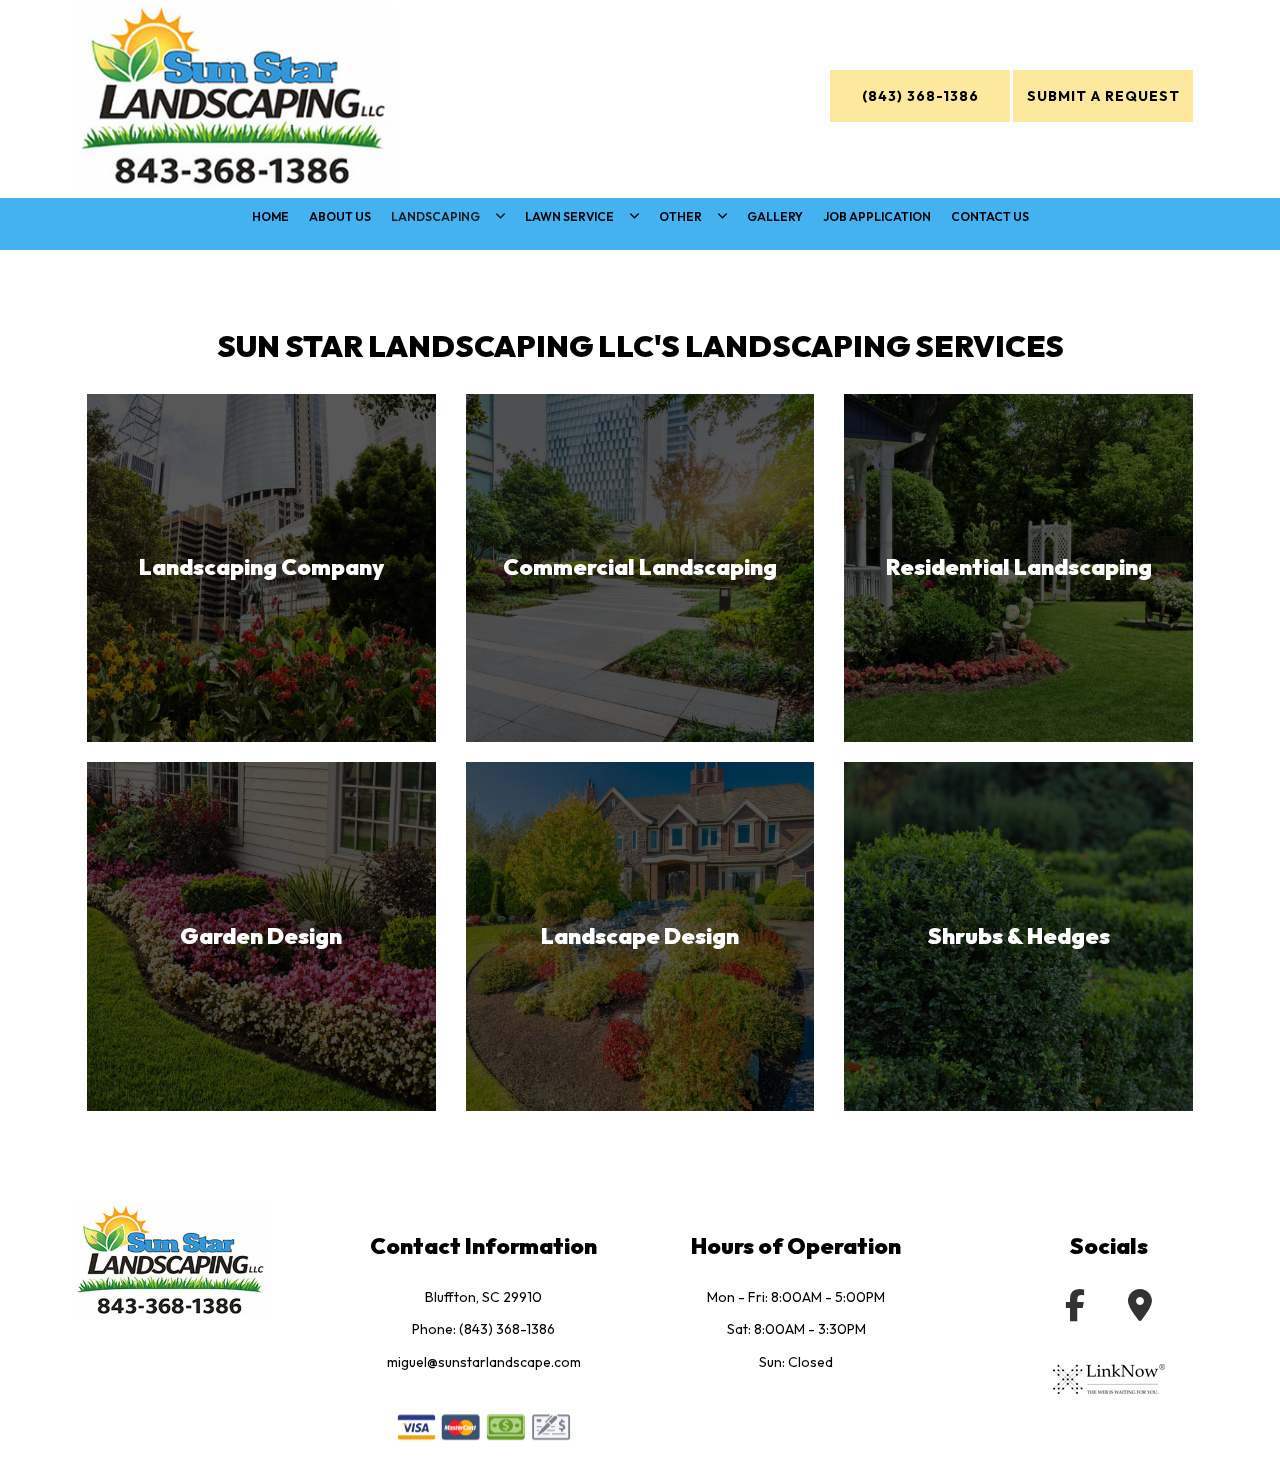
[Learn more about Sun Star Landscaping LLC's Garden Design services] (261, 936)
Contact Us (990, 216)
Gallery (775, 216)
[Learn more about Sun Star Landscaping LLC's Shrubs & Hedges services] (1018, 936)
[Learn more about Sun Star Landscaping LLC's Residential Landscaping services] (1018, 568)
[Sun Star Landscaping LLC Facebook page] (1075, 1311)
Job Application (877, 216)
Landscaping (435, 216)
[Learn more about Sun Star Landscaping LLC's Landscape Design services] (640, 936)
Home (270, 216)
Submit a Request (1103, 96)
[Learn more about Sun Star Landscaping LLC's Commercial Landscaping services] (640, 568)
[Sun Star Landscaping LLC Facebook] (32, 864)
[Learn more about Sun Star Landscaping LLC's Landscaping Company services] (261, 568)
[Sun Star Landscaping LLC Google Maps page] (1140, 1311)
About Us (340, 216)
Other (680, 216)
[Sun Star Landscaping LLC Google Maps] (32, 957)
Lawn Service (569, 216)
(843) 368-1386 (920, 96)
